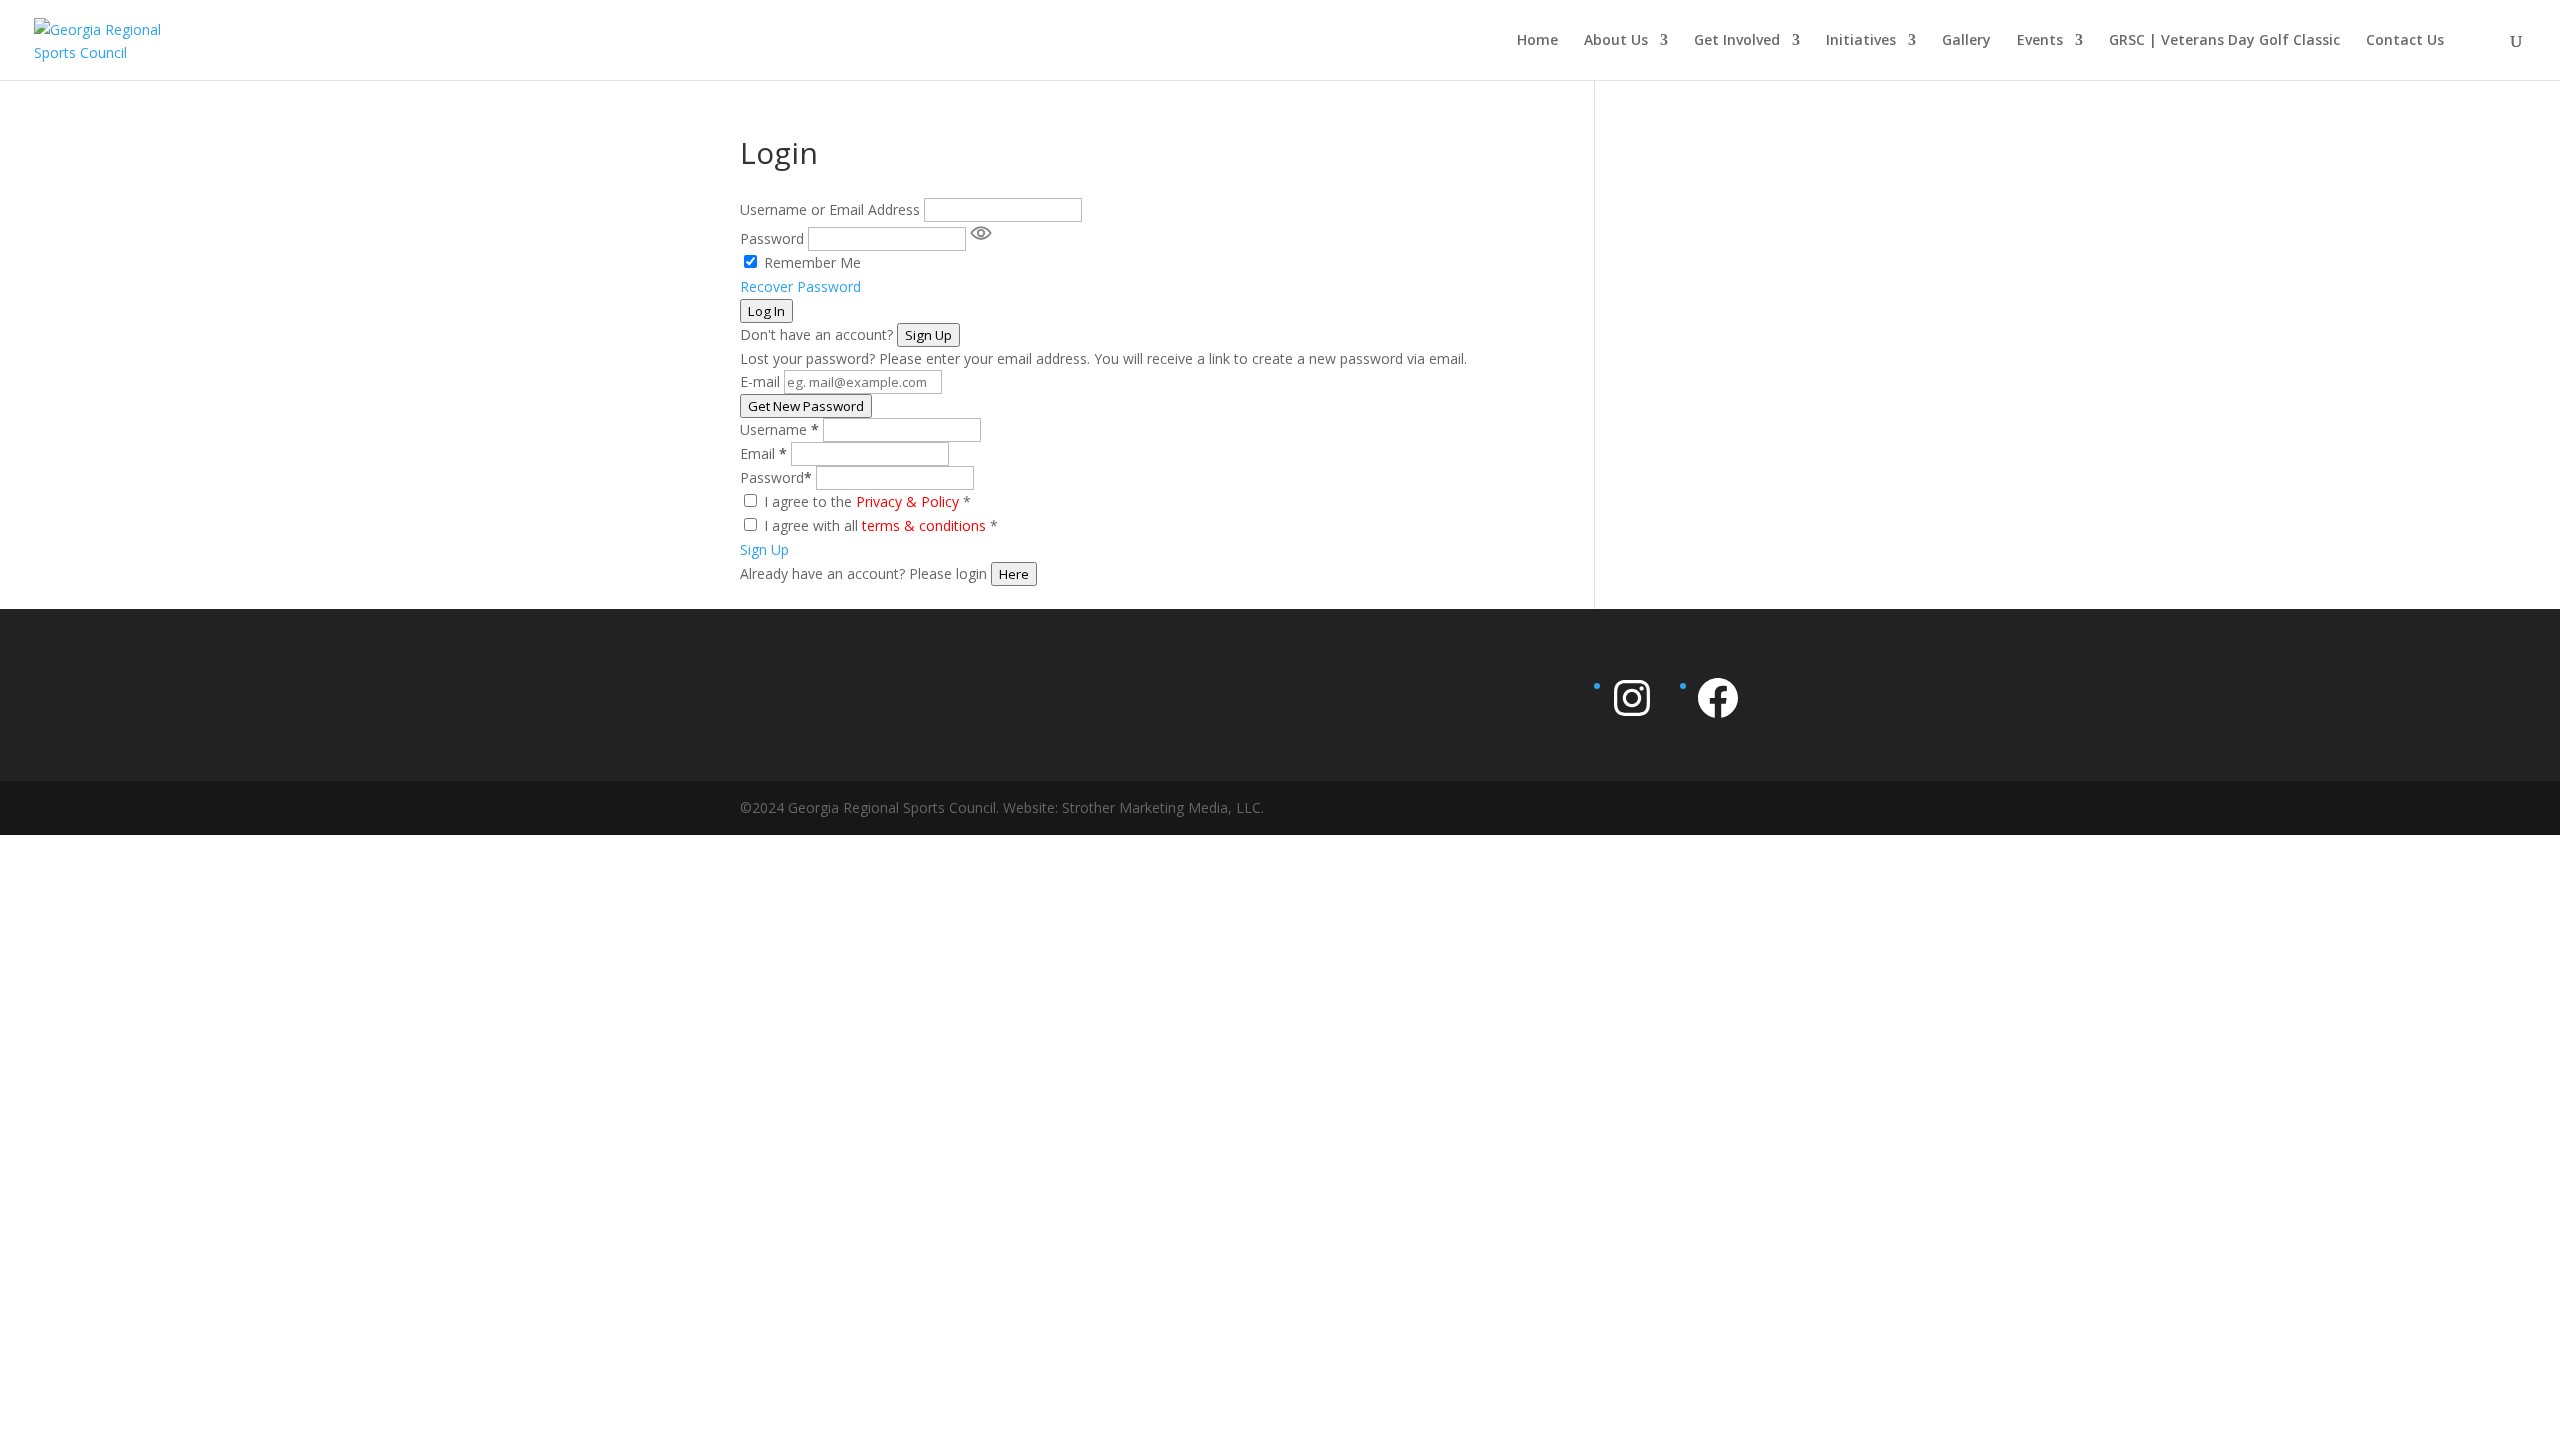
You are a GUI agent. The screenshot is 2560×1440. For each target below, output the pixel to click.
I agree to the (867, 501)
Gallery (1966, 41)
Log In (766, 311)
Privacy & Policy (907, 501)
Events (2040, 41)
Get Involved (1737, 41)
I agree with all (881, 525)
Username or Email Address (830, 209)
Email (763, 453)
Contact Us (2405, 41)
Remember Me (812, 262)
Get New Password (806, 406)
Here (1014, 574)
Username (779, 429)
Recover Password (800, 286)
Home (1537, 41)
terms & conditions (924, 525)
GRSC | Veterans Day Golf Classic (2224, 41)
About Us (1616, 41)
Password (772, 238)
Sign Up (928, 335)
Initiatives (1861, 41)
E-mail (760, 381)
